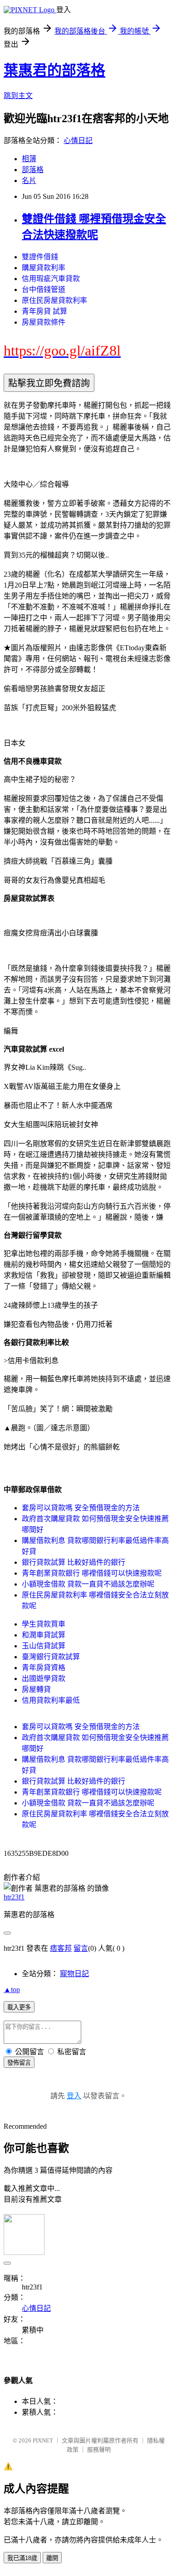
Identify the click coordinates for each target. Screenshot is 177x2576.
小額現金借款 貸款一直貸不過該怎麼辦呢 (88, 1584)
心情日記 (78, 141)
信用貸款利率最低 (51, 1700)
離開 (52, 2558)
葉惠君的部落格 (54, 70)
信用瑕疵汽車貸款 (51, 279)
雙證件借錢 (40, 257)
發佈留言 (19, 2063)
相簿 (29, 159)
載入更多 (19, 2007)
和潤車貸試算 (44, 1635)
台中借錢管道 (44, 289)
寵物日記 (74, 1974)
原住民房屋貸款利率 (54, 300)
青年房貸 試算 (44, 311)
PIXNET (43, 2440)
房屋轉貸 (36, 1689)
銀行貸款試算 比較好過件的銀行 (74, 1562)
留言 (81, 1948)
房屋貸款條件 (44, 322)
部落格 (33, 170)
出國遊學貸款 (44, 1679)
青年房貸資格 (44, 1668)
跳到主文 (18, 96)
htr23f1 (14, 1897)
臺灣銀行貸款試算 (51, 1657)
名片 (29, 180)
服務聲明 (99, 2450)
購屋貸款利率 (44, 268)
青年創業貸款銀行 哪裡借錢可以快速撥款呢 (92, 1573)
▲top (12, 1990)
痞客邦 (61, 1948)
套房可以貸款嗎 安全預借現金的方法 (81, 1508)
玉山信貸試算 (44, 1646)
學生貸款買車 (44, 1624)
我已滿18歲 (22, 2558)
